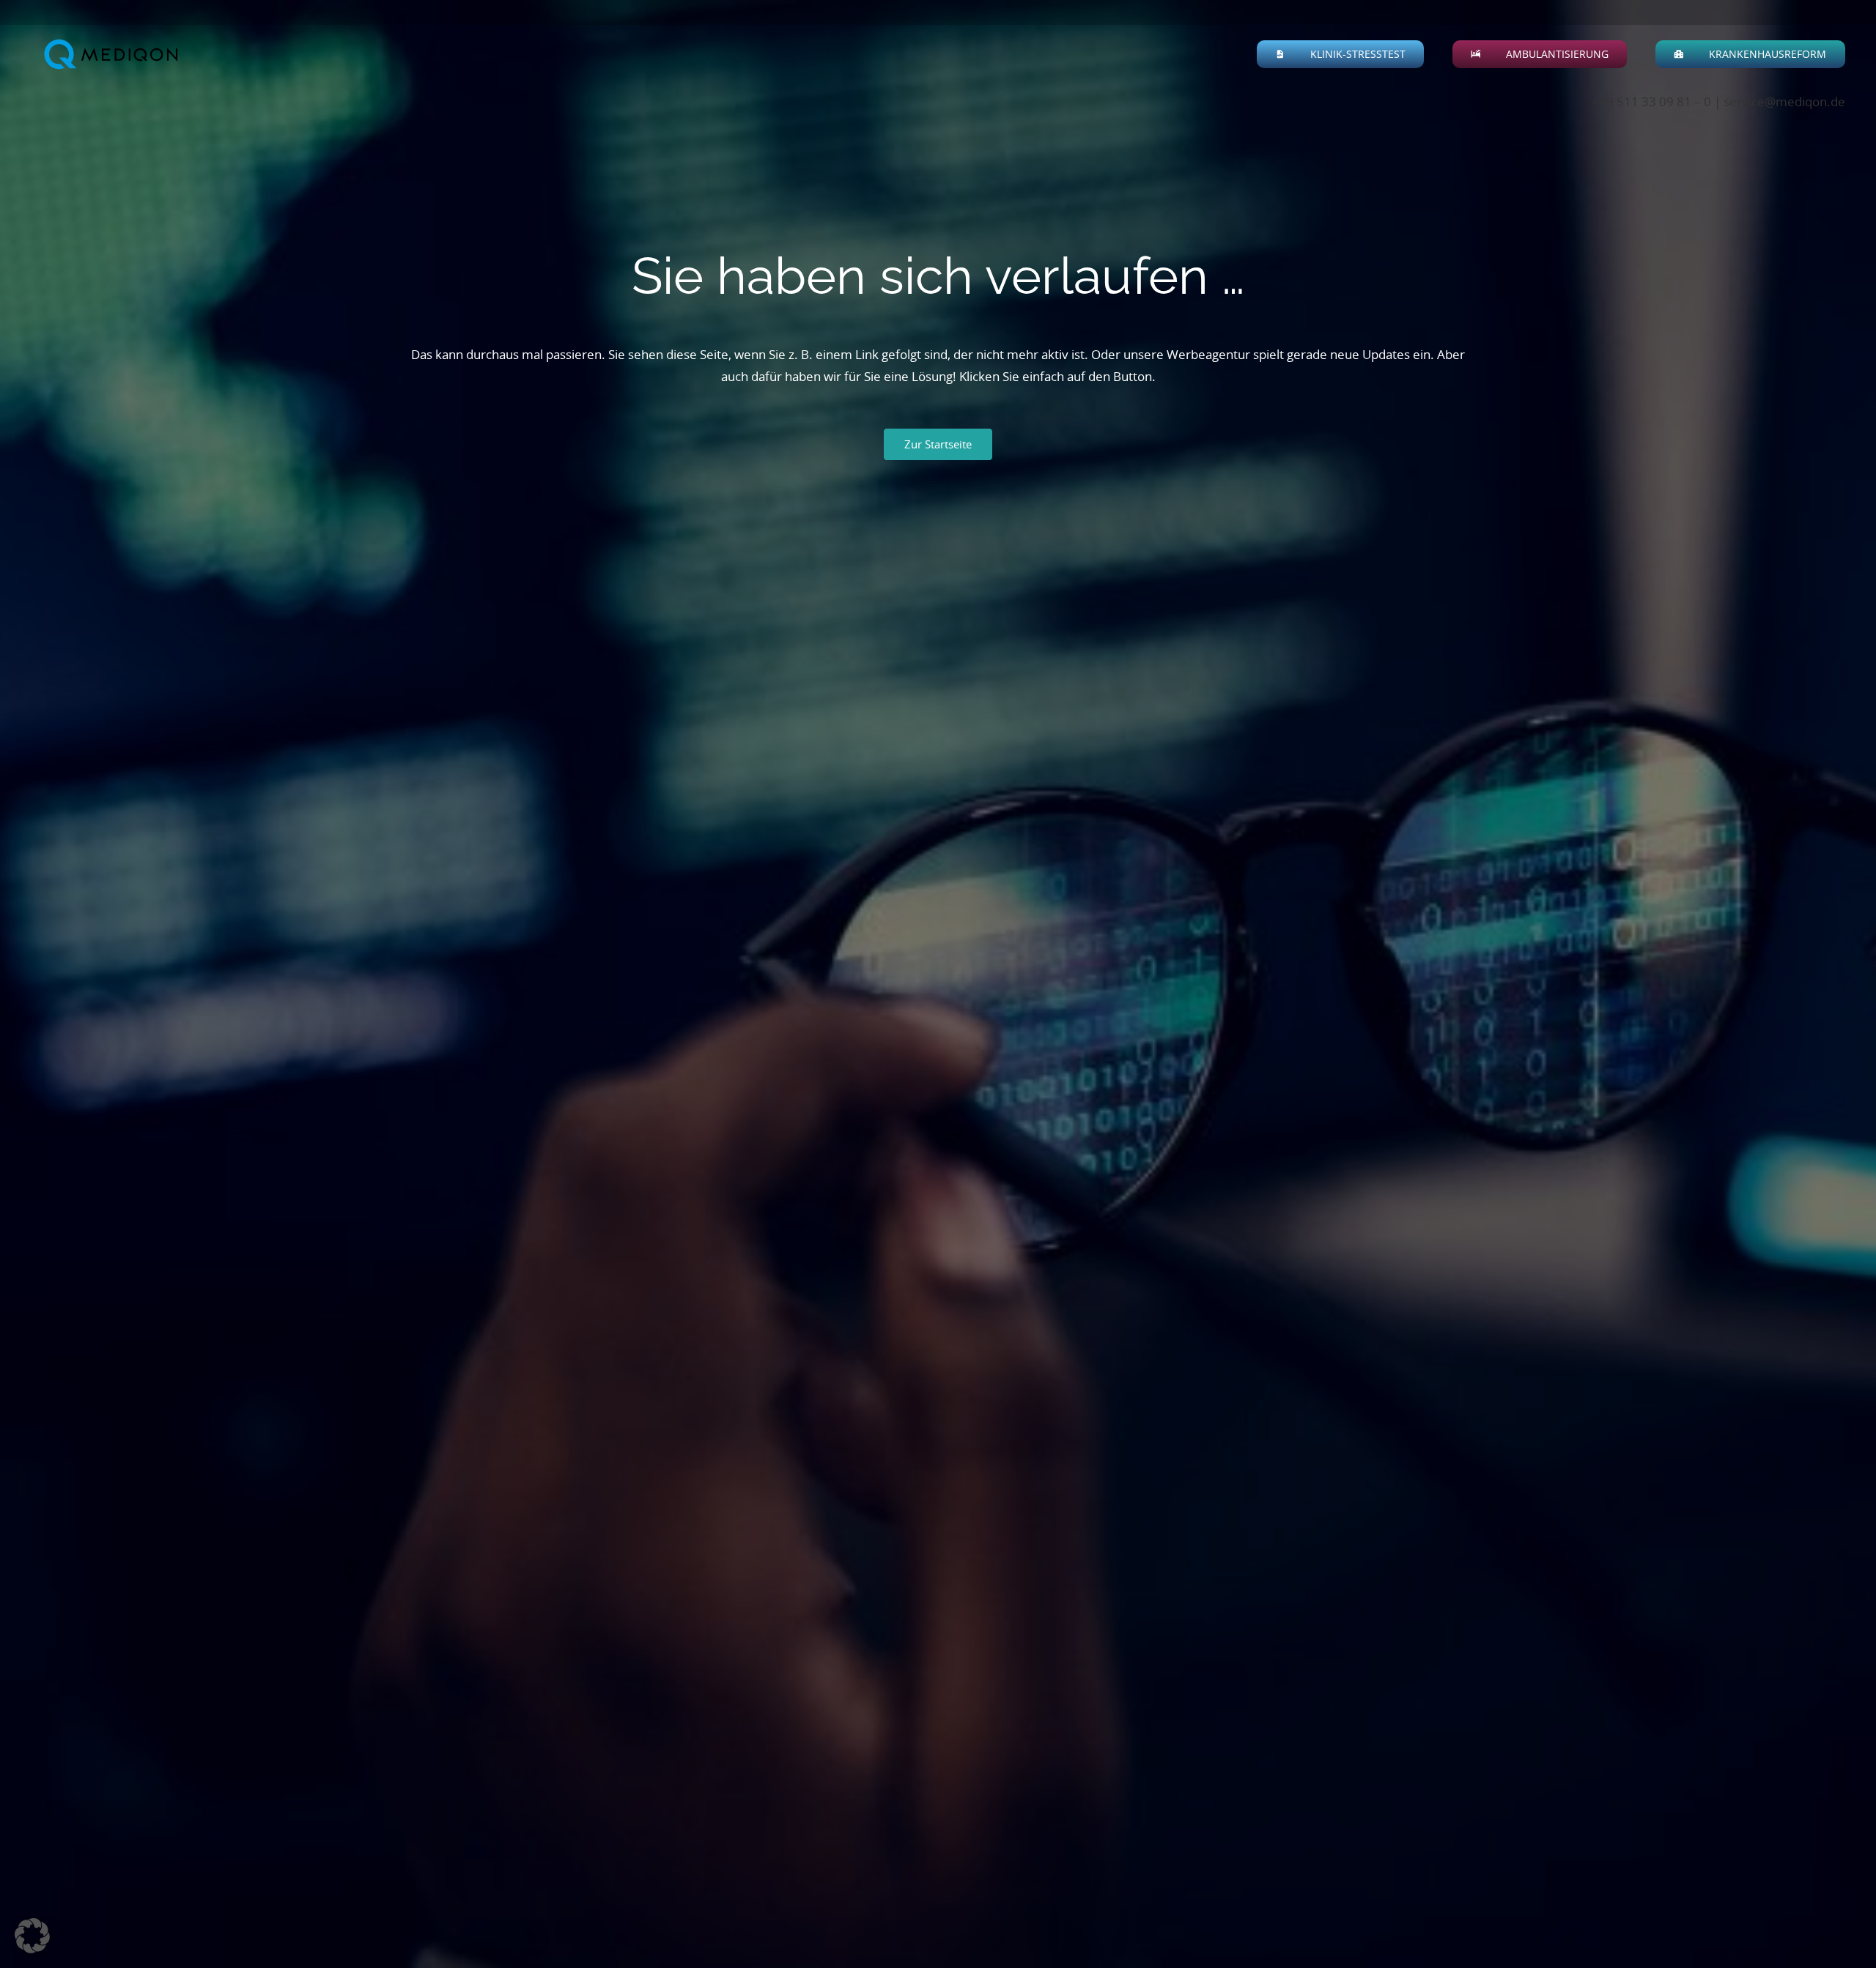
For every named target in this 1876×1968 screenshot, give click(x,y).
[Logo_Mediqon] (114, 55)
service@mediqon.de (1784, 101)
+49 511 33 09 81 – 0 (1651, 101)
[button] (1414, 54)
